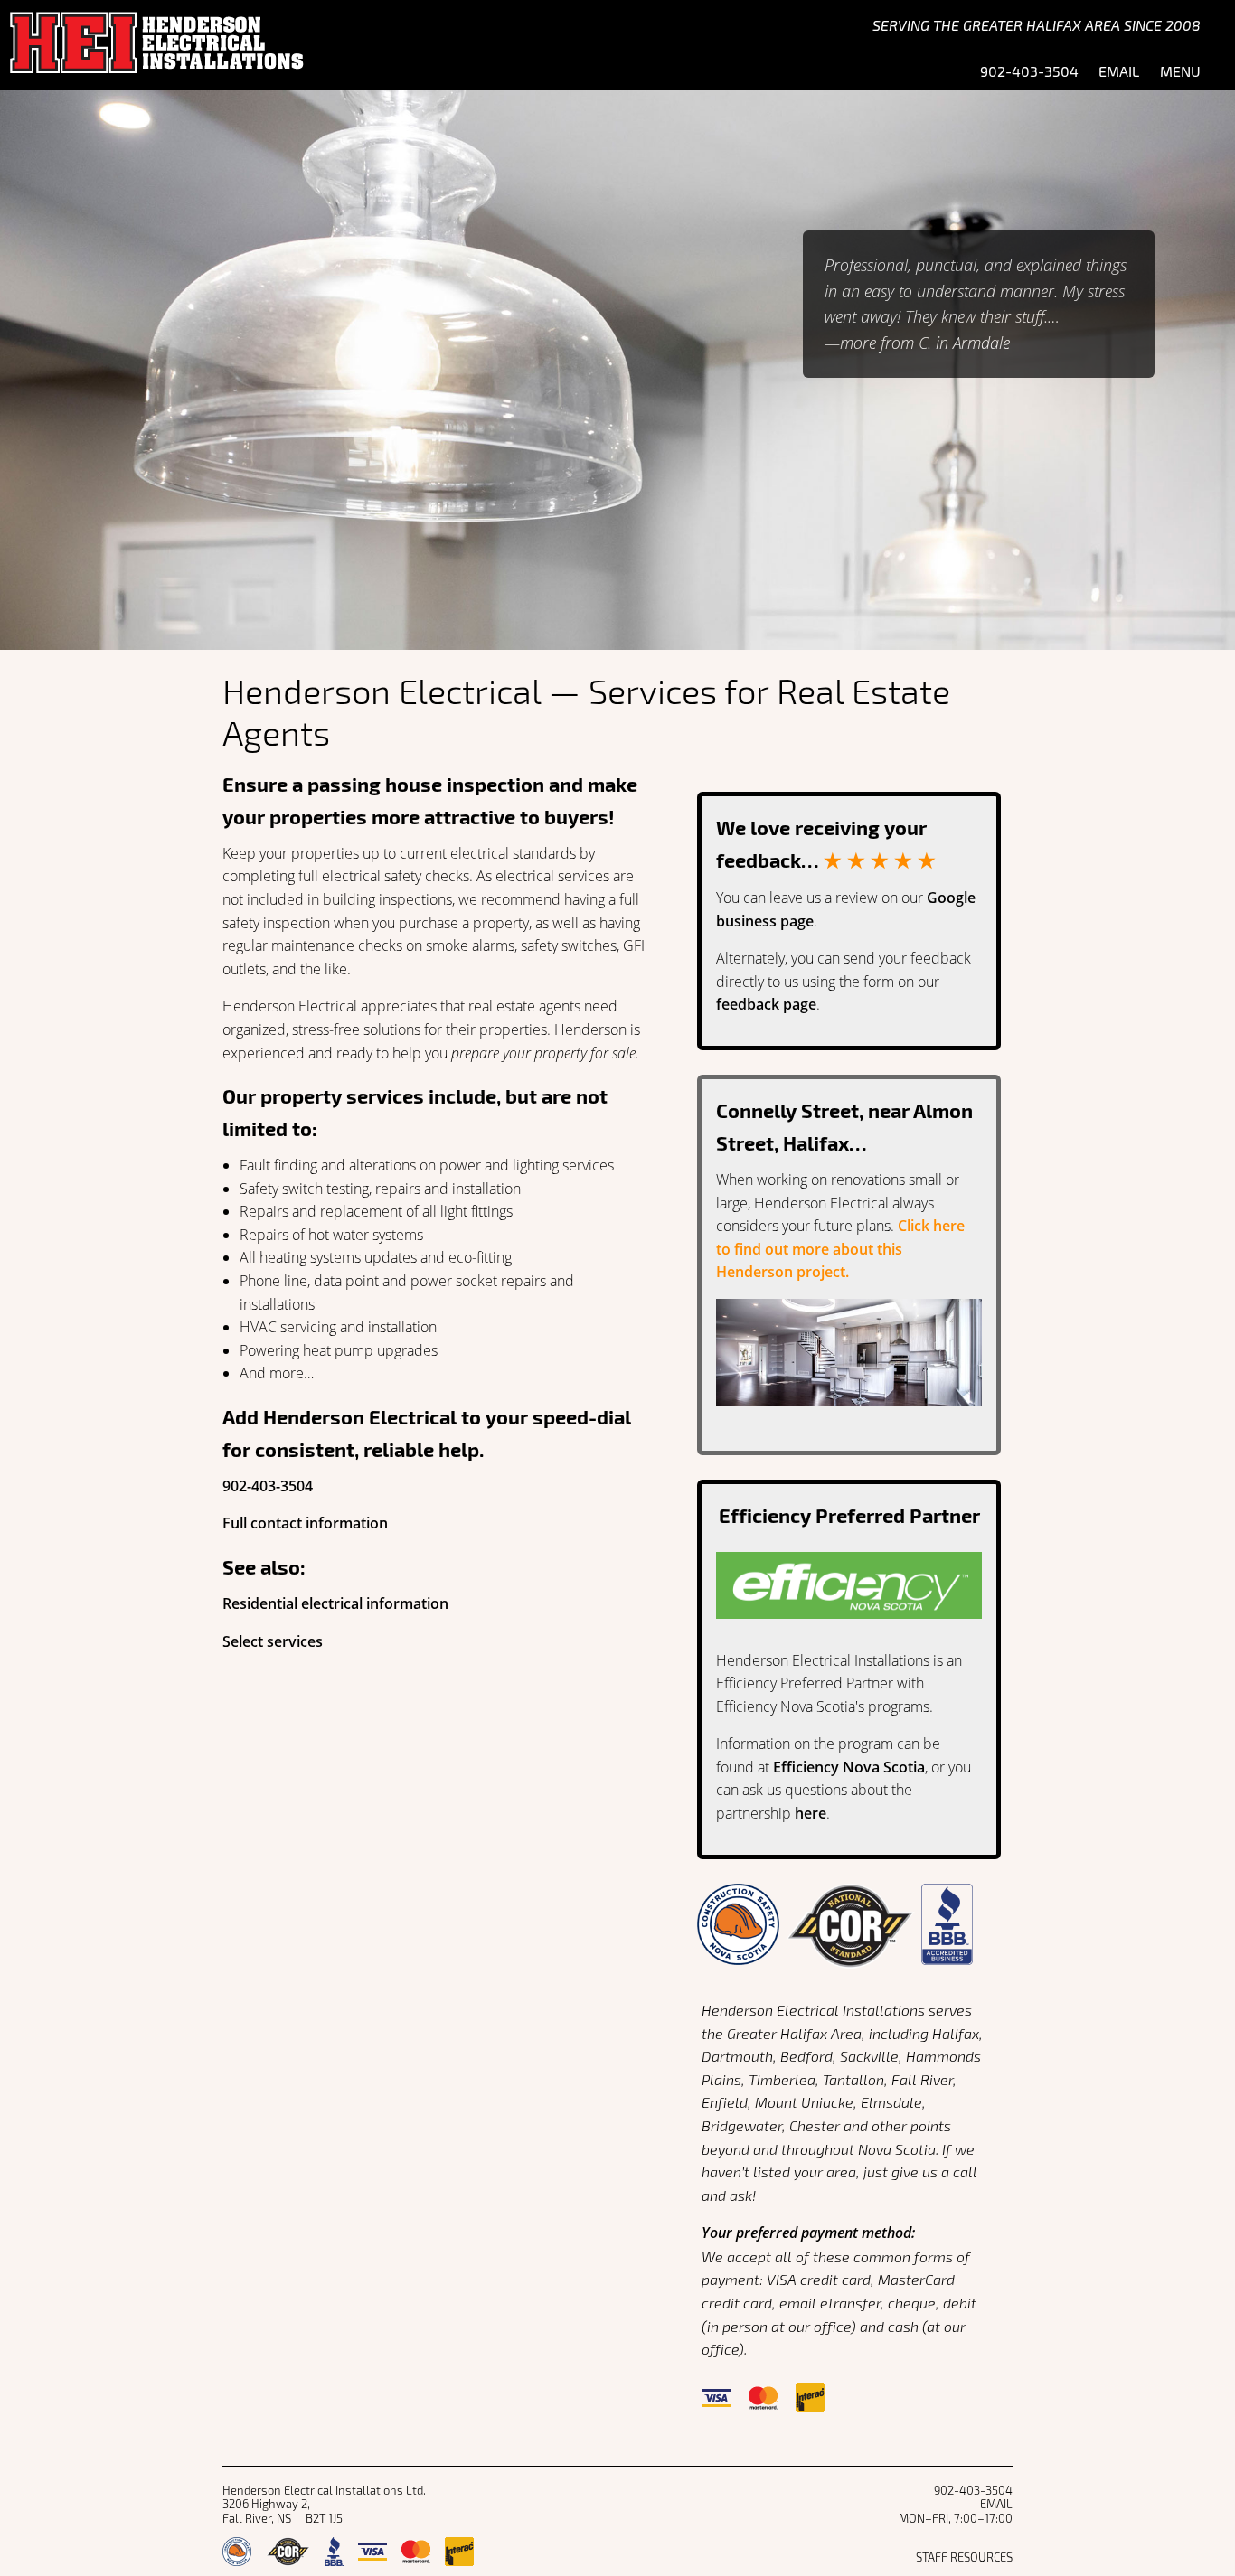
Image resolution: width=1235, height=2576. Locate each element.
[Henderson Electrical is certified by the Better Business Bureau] (947, 1939)
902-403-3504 (268, 1486)
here (811, 1813)
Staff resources (964, 2557)
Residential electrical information (335, 1603)
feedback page (766, 1004)
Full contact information (305, 1523)
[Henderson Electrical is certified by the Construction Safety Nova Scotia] (738, 1939)
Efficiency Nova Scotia (849, 1767)
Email (1119, 69)
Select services (273, 1641)
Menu (1180, 69)
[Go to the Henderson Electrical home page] (247, 45)
